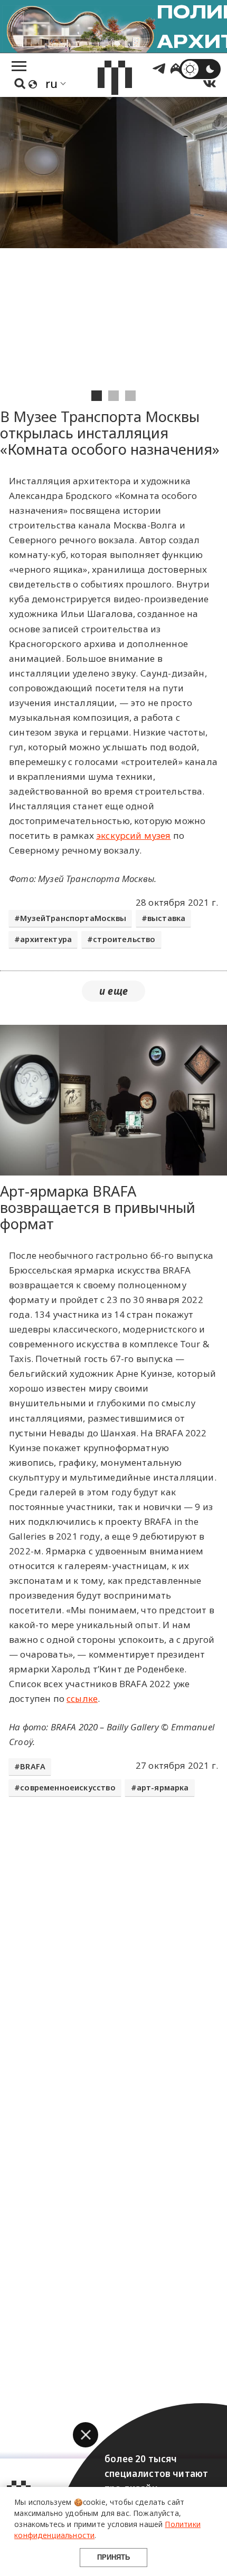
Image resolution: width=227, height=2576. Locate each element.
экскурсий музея (134, 835)
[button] (86, 2435)
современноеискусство (68, 1787)
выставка (166, 918)
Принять (113, 2557)
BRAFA (33, 1766)
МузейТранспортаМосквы (73, 918)
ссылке (82, 1698)
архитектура (46, 939)
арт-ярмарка (163, 1787)
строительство (124, 939)
